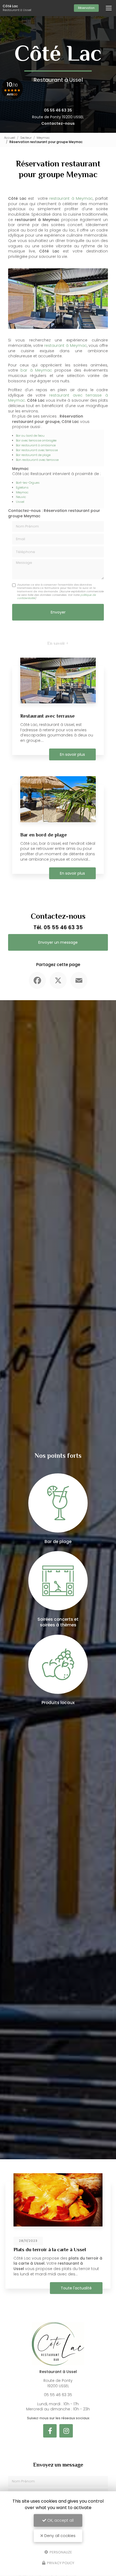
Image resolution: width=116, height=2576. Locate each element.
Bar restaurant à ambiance (36, 445)
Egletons (22, 487)
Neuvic (21, 497)
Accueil (10, 138)
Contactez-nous (58, 123)
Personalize (60, 2552)
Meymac (43, 138)
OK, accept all (60, 2520)
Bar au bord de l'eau (30, 436)
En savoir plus (72, 754)
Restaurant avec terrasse (47, 716)
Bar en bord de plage (44, 835)
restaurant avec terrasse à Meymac (58, 398)
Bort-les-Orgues (28, 483)
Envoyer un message (58, 942)
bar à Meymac (36, 370)
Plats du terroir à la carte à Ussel (50, 2250)
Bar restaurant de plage (33, 455)
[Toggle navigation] (109, 8)
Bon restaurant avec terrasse (37, 460)
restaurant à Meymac (71, 198)
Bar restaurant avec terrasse (37, 450)
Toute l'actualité (76, 2288)
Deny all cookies (59, 2536)
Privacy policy (60, 2563)
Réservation (86, 8)
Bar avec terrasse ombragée (36, 440)
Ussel (20, 502)
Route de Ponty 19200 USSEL (58, 117)
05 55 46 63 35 (58, 110)
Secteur (26, 138)
